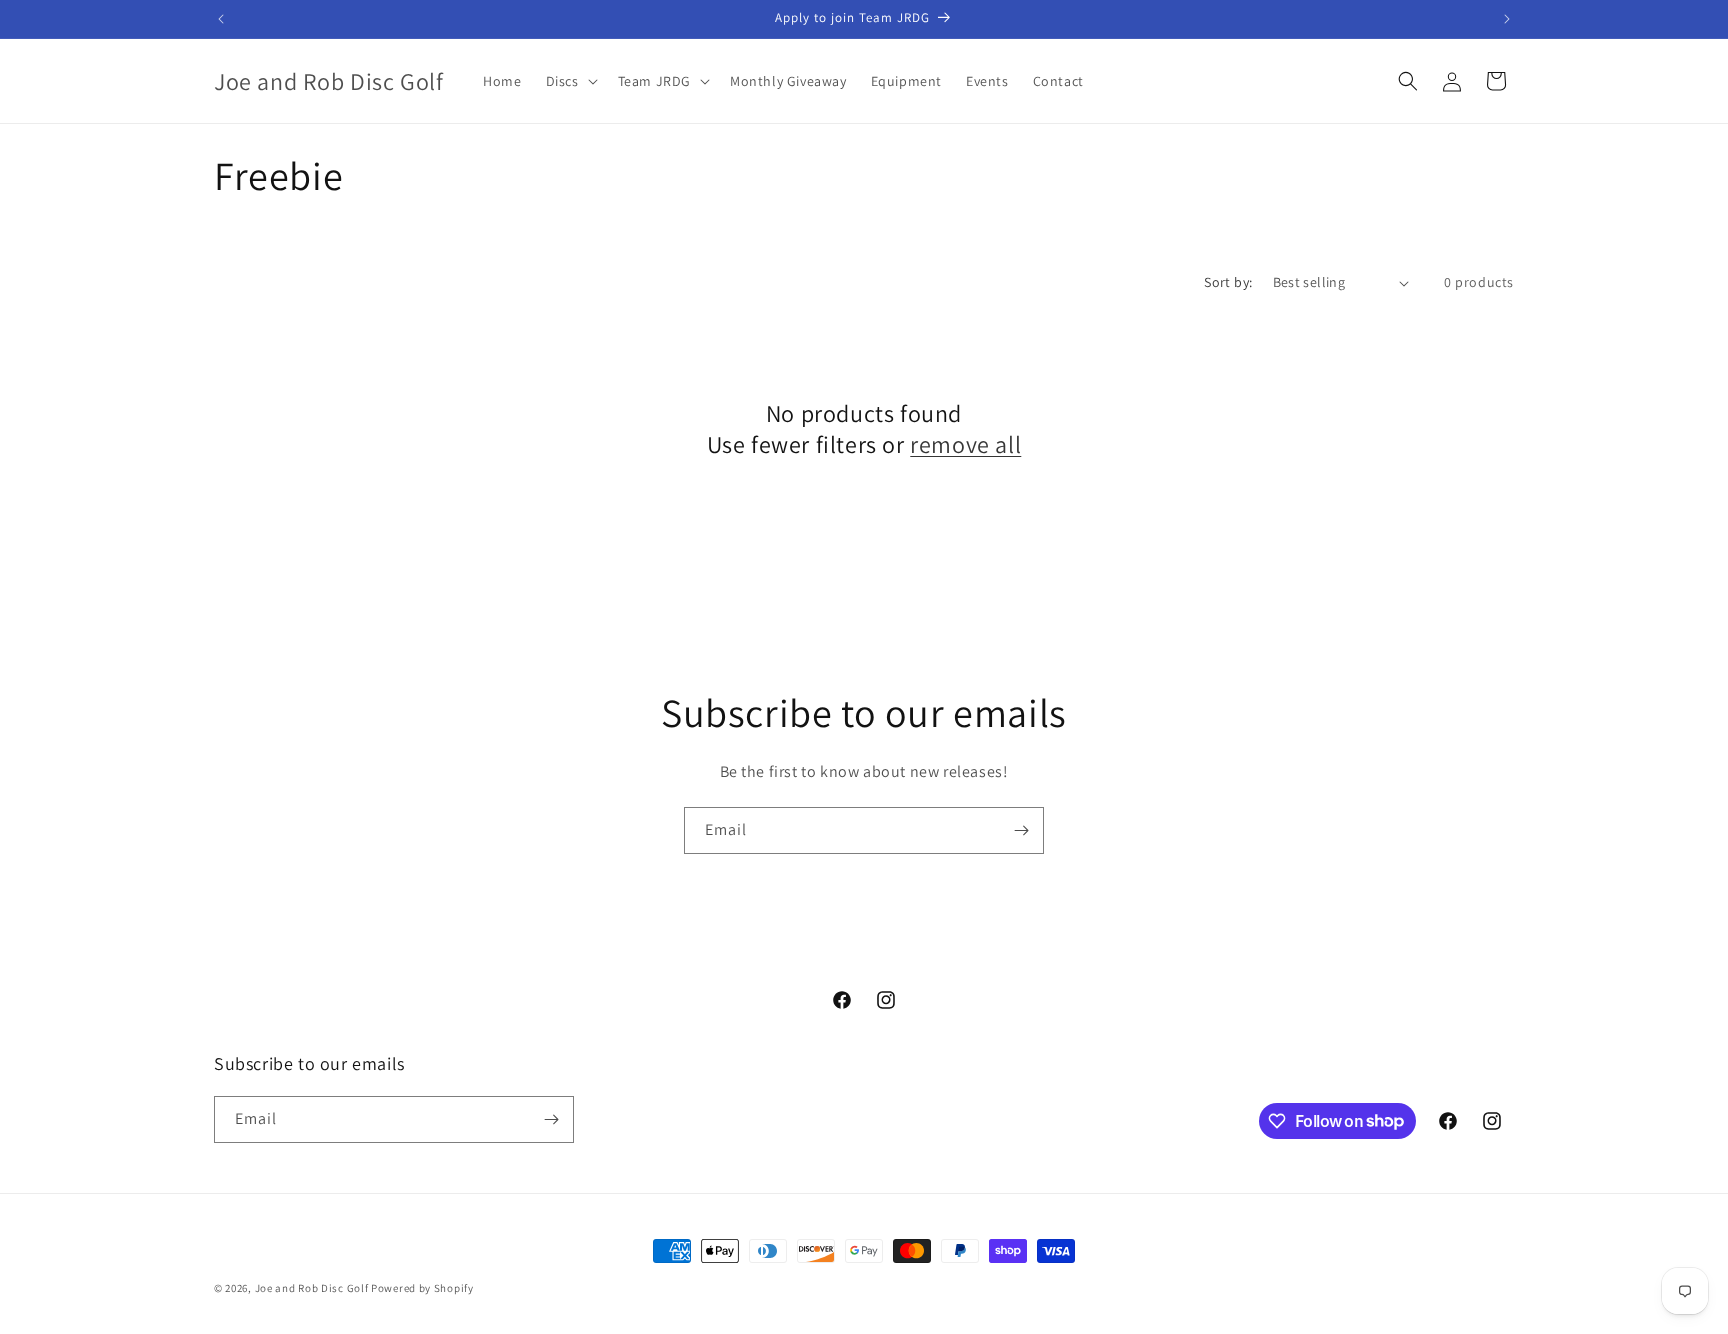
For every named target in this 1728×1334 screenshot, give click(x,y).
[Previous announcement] (221, 19)
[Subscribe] (1021, 830)
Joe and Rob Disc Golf (312, 1288)
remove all (965, 444)
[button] (570, 81)
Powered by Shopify (422, 1288)
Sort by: (1228, 282)
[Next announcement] (1507, 19)
